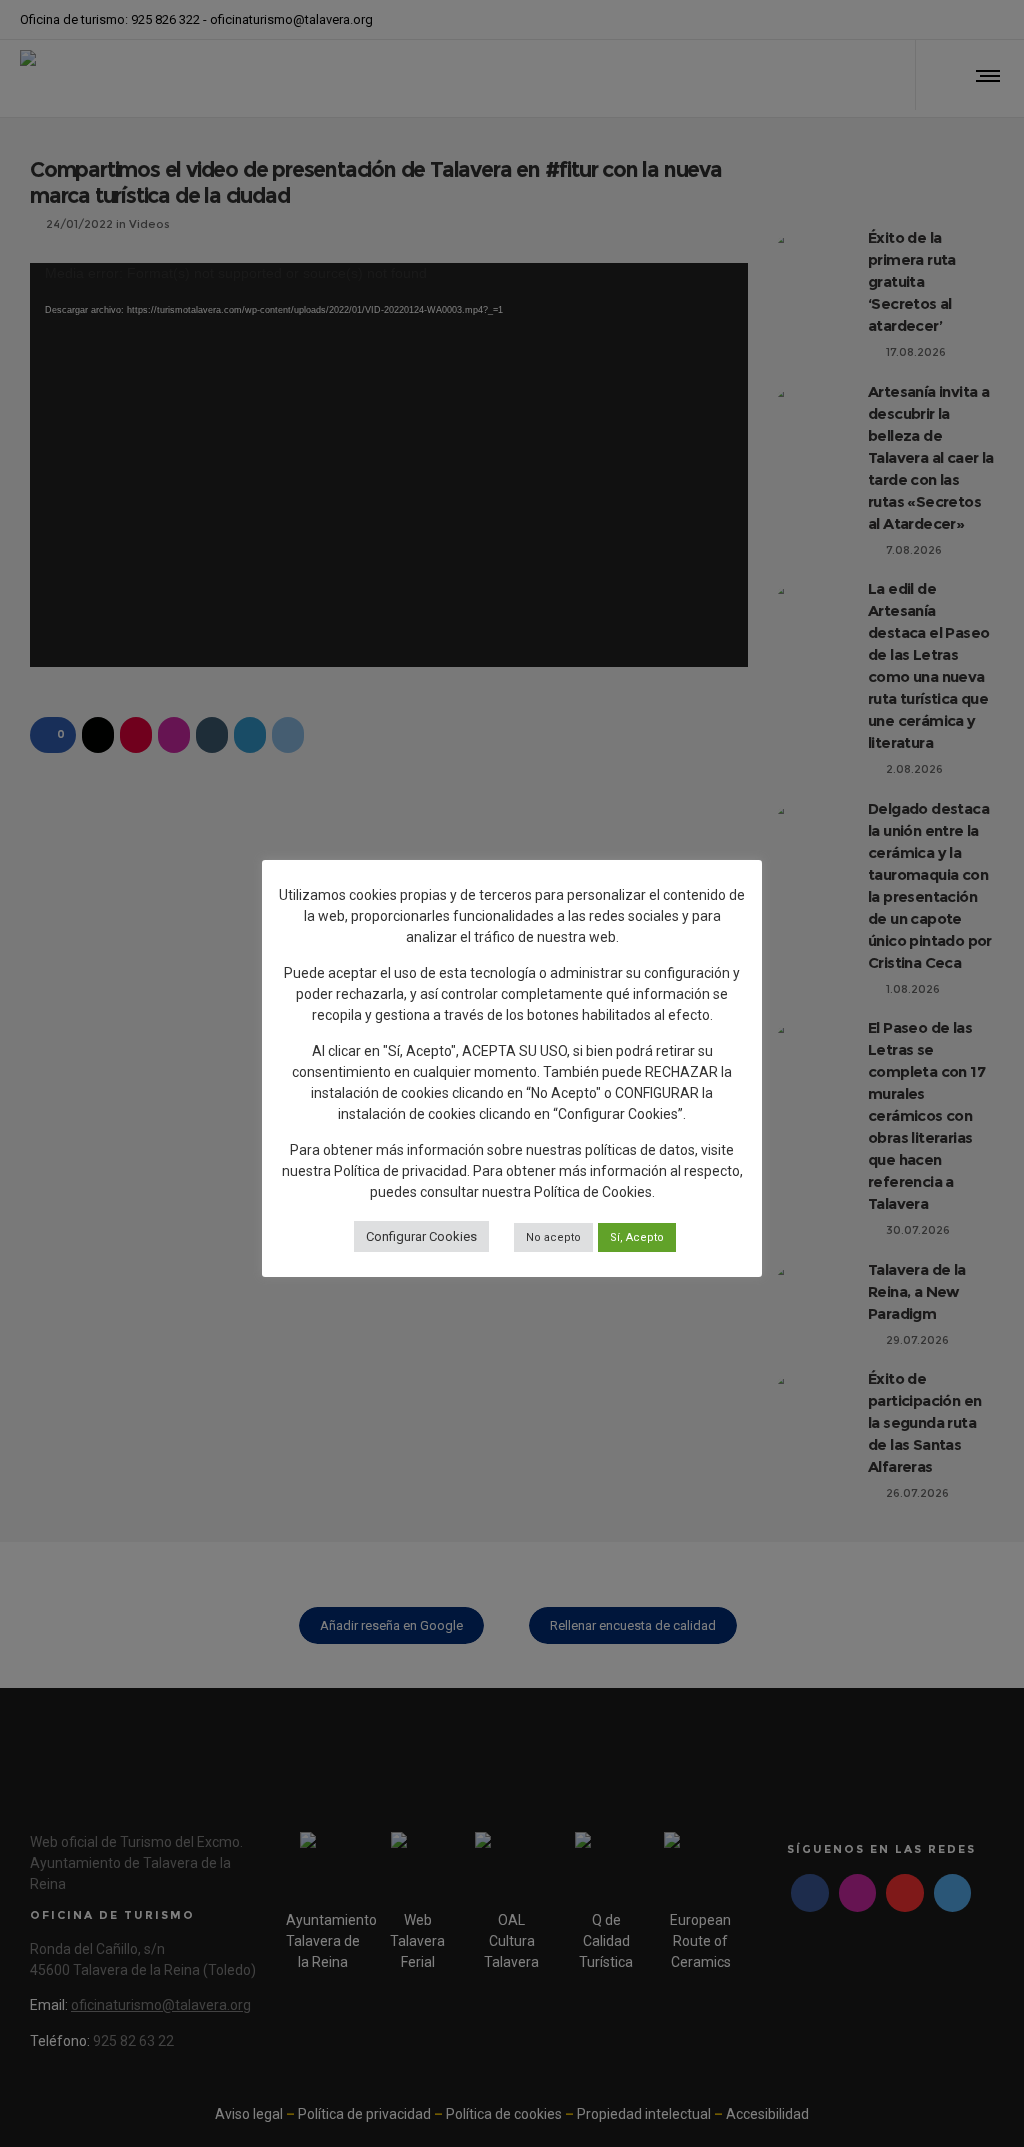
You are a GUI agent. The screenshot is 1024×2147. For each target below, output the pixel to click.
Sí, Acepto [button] (637, 1237)
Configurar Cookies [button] (421, 1236)
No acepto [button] (553, 1237)
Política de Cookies (593, 1192)
